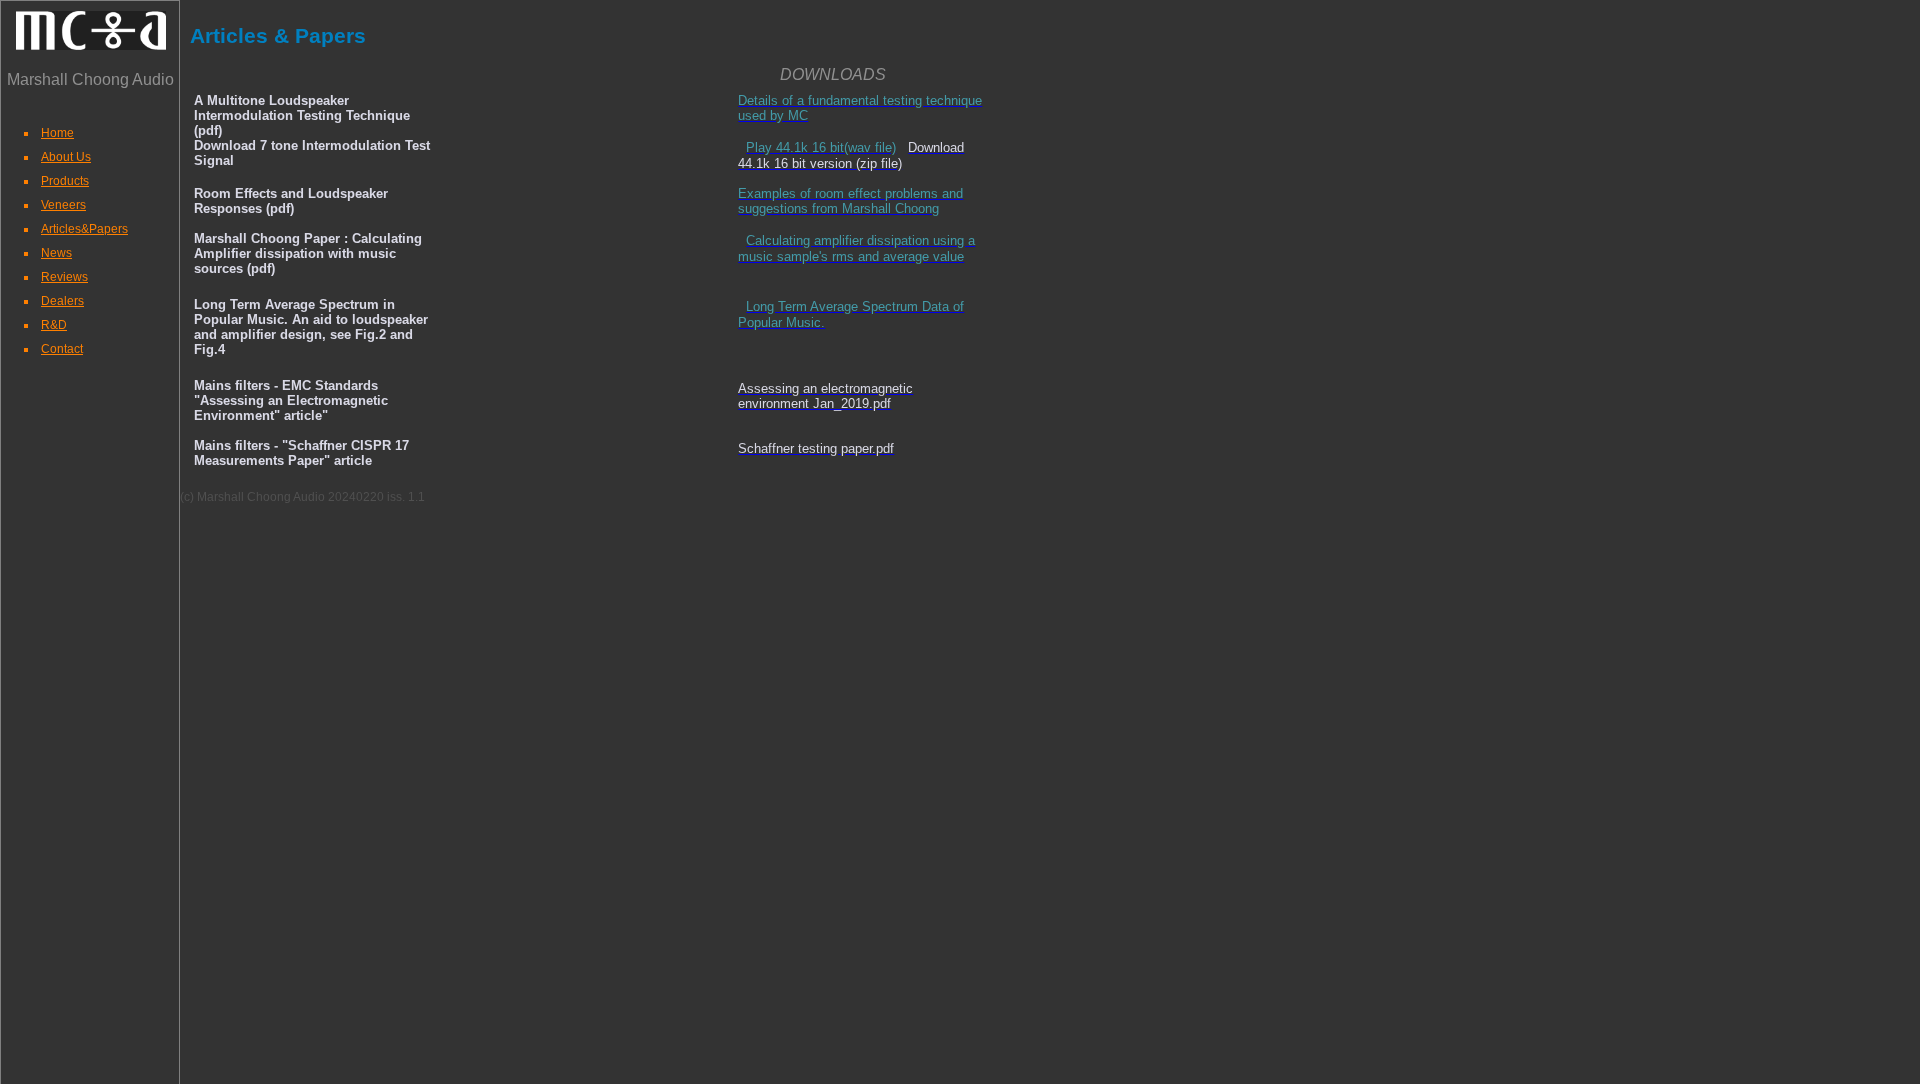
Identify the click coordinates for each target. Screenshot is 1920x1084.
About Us (66, 157)
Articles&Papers (84, 229)
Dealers (62, 301)
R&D (54, 325)
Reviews (64, 277)
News (56, 253)
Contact (62, 349)
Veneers (63, 205)
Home (57, 133)
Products (65, 181)
